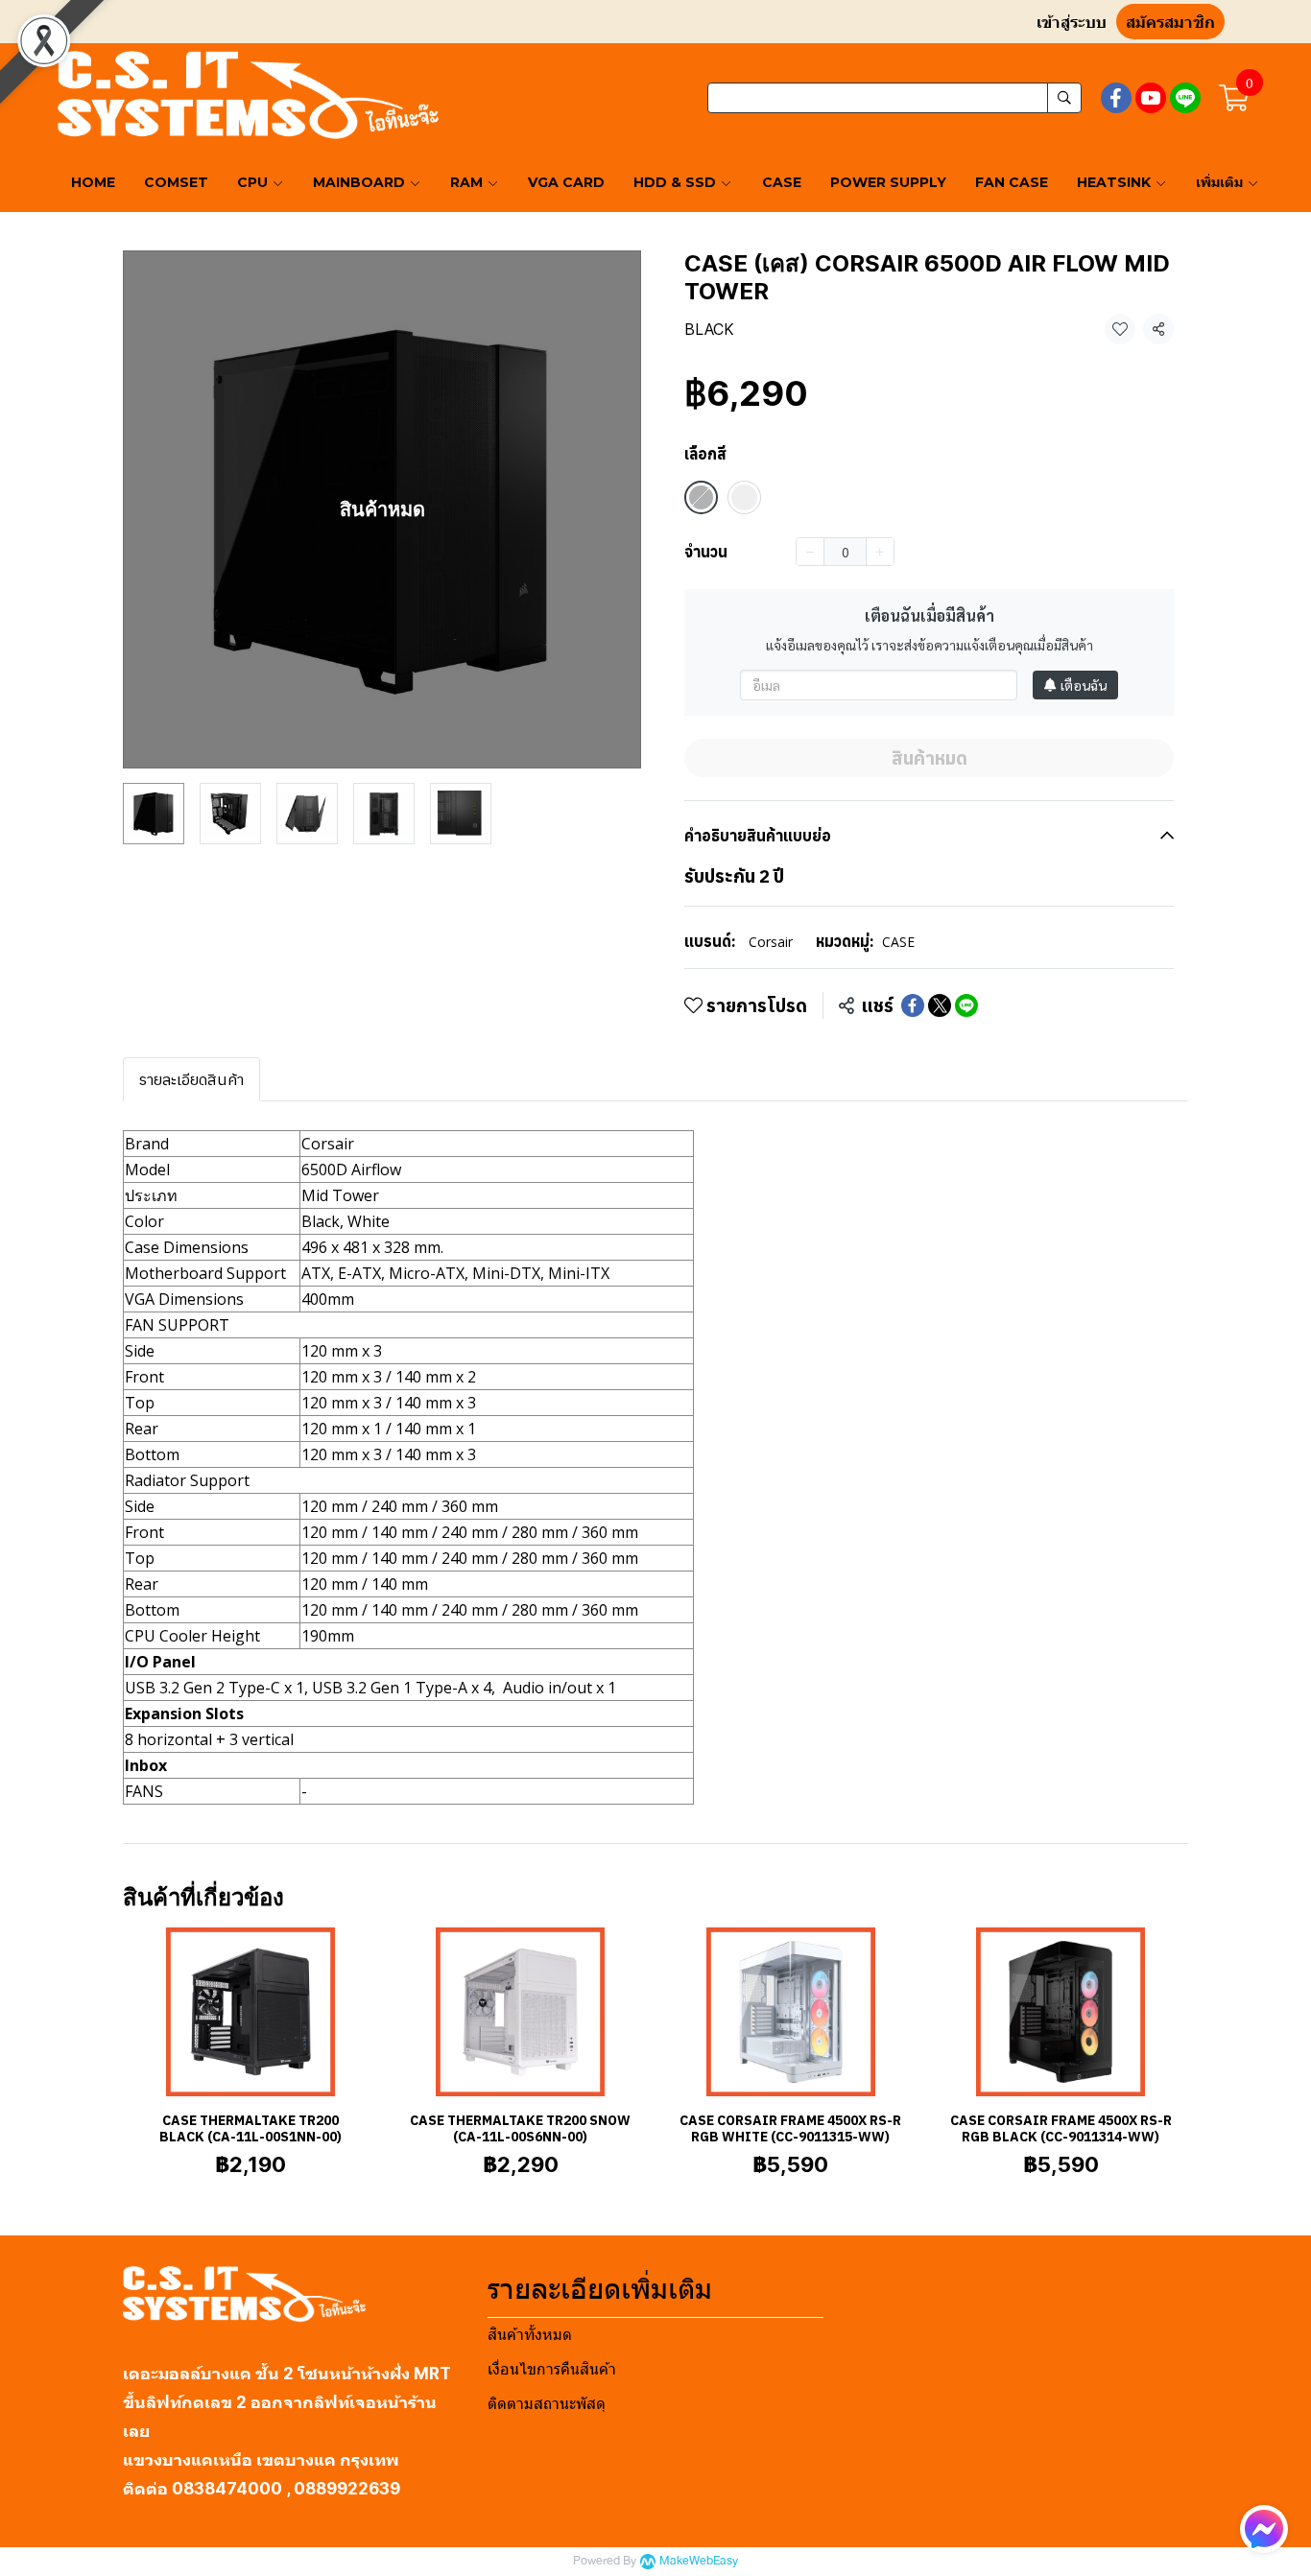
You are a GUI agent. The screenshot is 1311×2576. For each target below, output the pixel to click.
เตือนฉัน (1084, 685)
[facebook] (1116, 98)
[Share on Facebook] (913, 1005)
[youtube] (1151, 98)
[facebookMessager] (1264, 2529)
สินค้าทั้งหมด (530, 2335)
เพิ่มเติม (1221, 182)
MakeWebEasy (699, 2561)
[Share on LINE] (966, 1005)
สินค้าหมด (930, 758)
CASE (898, 942)
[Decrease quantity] (810, 552)
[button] (894, 98)
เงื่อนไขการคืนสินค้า (552, 2369)
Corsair (771, 942)
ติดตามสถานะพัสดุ (547, 2404)
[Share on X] (940, 1005)
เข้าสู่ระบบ (1072, 23)
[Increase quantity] (880, 552)
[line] (1185, 98)
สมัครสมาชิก (1170, 23)
